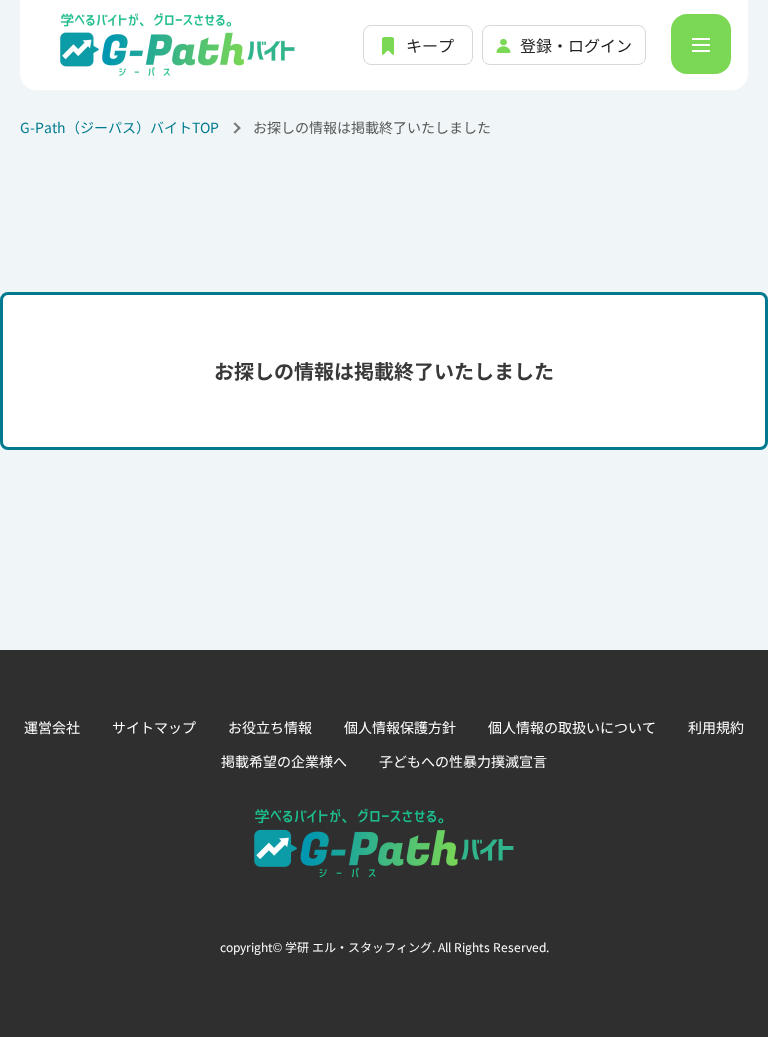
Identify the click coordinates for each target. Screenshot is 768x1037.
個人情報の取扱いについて (572, 727)
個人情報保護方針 (400, 727)
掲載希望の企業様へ (284, 761)
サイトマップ (154, 727)
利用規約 (716, 727)
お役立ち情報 (270, 727)
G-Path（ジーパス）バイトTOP (119, 127)
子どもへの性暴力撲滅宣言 (463, 761)
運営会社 (52, 727)
